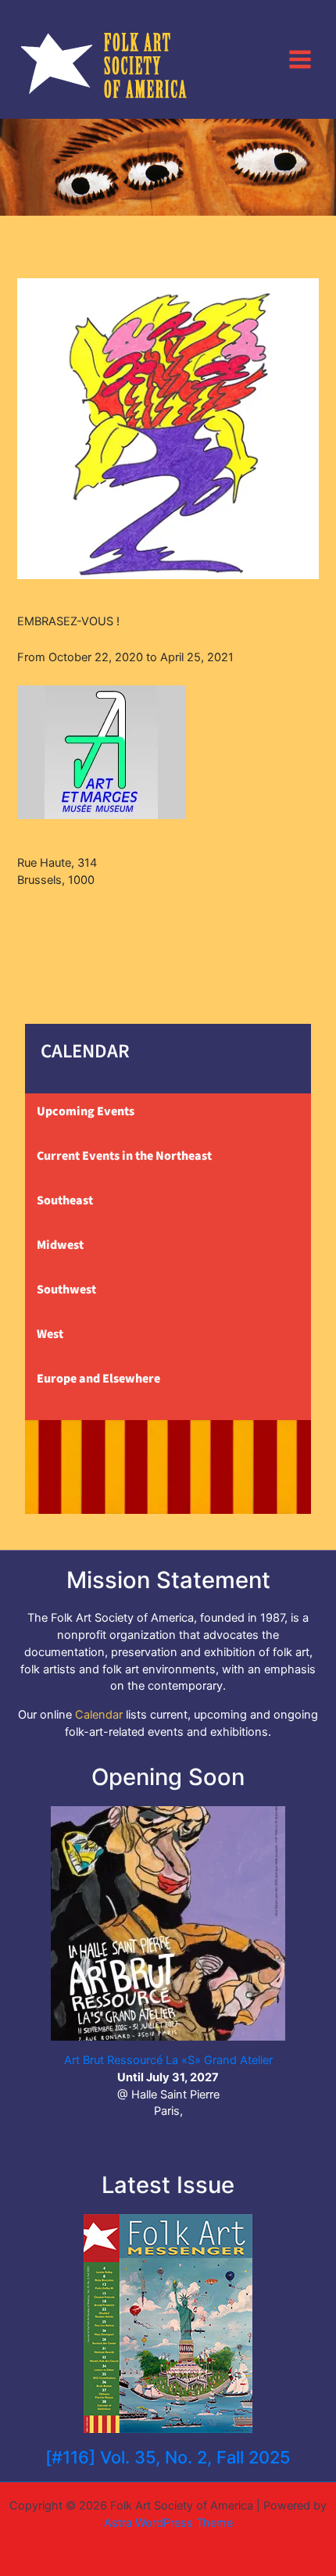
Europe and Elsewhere (98, 1379)
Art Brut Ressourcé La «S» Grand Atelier (168, 2060)
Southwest (66, 1290)
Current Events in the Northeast (124, 1156)
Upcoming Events (86, 1111)
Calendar (99, 1715)
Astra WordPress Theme (168, 2523)
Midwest (60, 1245)
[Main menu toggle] (300, 59)
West (50, 1334)
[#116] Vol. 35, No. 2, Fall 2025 (168, 2457)
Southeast (65, 1200)
